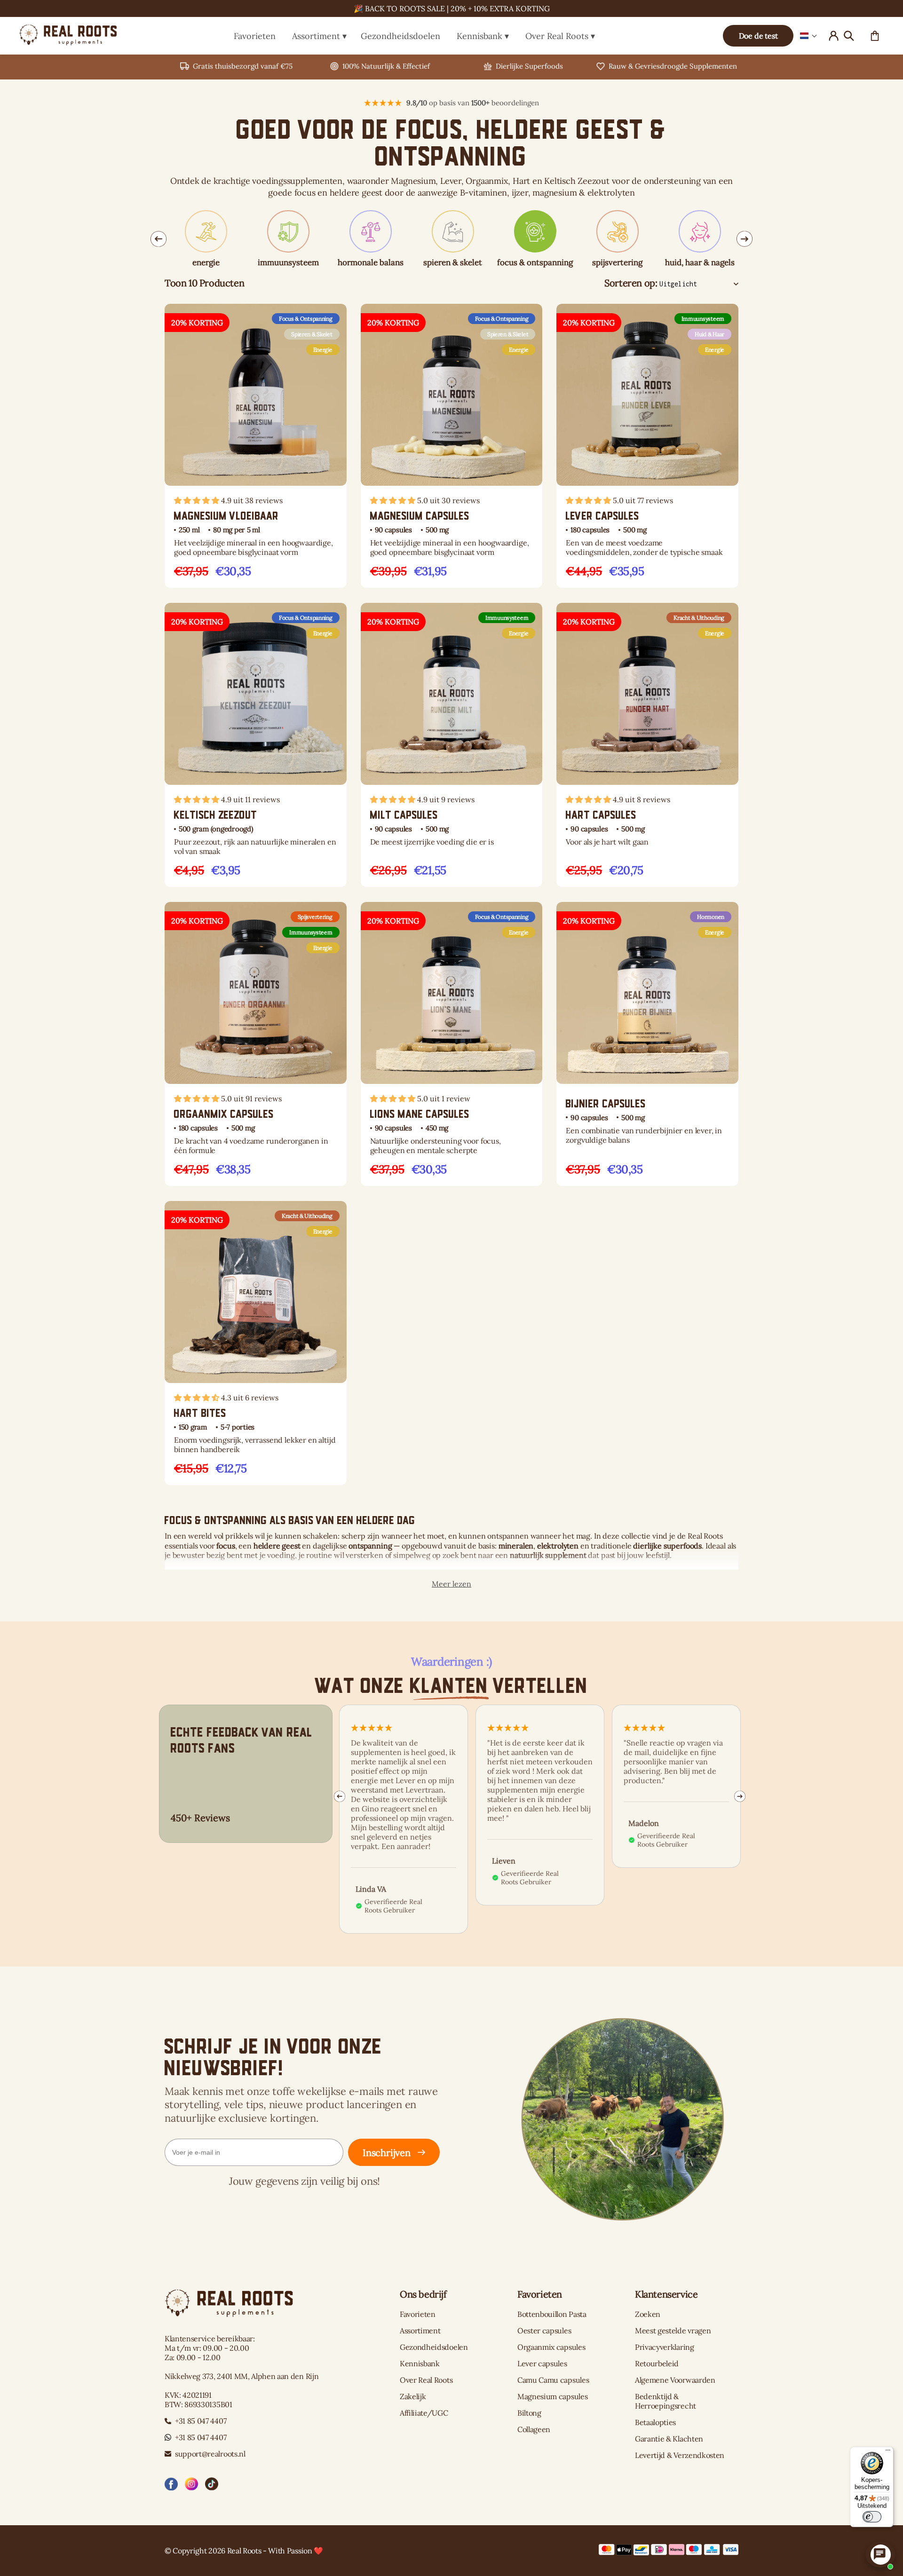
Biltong (529, 2413)
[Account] (833, 36)
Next (745, 239)
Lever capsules (542, 2363)
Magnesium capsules (552, 2396)
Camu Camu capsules (553, 2380)
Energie (323, 350)
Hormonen (711, 917)
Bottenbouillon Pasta (552, 2314)
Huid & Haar (709, 334)
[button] (809, 36)
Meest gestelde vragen (673, 2331)
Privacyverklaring (665, 2347)
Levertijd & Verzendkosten (680, 2455)
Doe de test (758, 36)
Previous (158, 239)
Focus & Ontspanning (306, 319)
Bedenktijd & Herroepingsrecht (665, 2401)
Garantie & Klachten (669, 2439)
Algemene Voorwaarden (675, 2380)
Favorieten (255, 36)
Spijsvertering (315, 917)
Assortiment (316, 36)
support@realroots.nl (210, 2454)
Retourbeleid (657, 2363)
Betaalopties (655, 2422)
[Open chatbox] (880, 2554)
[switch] (872, 2517)
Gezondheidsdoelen (400, 36)
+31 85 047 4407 (201, 2421)
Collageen (534, 2429)
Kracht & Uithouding (699, 618)
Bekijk (204, 467)
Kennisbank (479, 36)
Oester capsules (544, 2331)
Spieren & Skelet (312, 334)
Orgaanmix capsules (551, 2347)
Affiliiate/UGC (424, 2413)
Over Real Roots (557, 36)
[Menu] (888, 2452)
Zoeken (648, 2314)
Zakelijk (413, 2396)
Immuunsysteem (703, 319)
